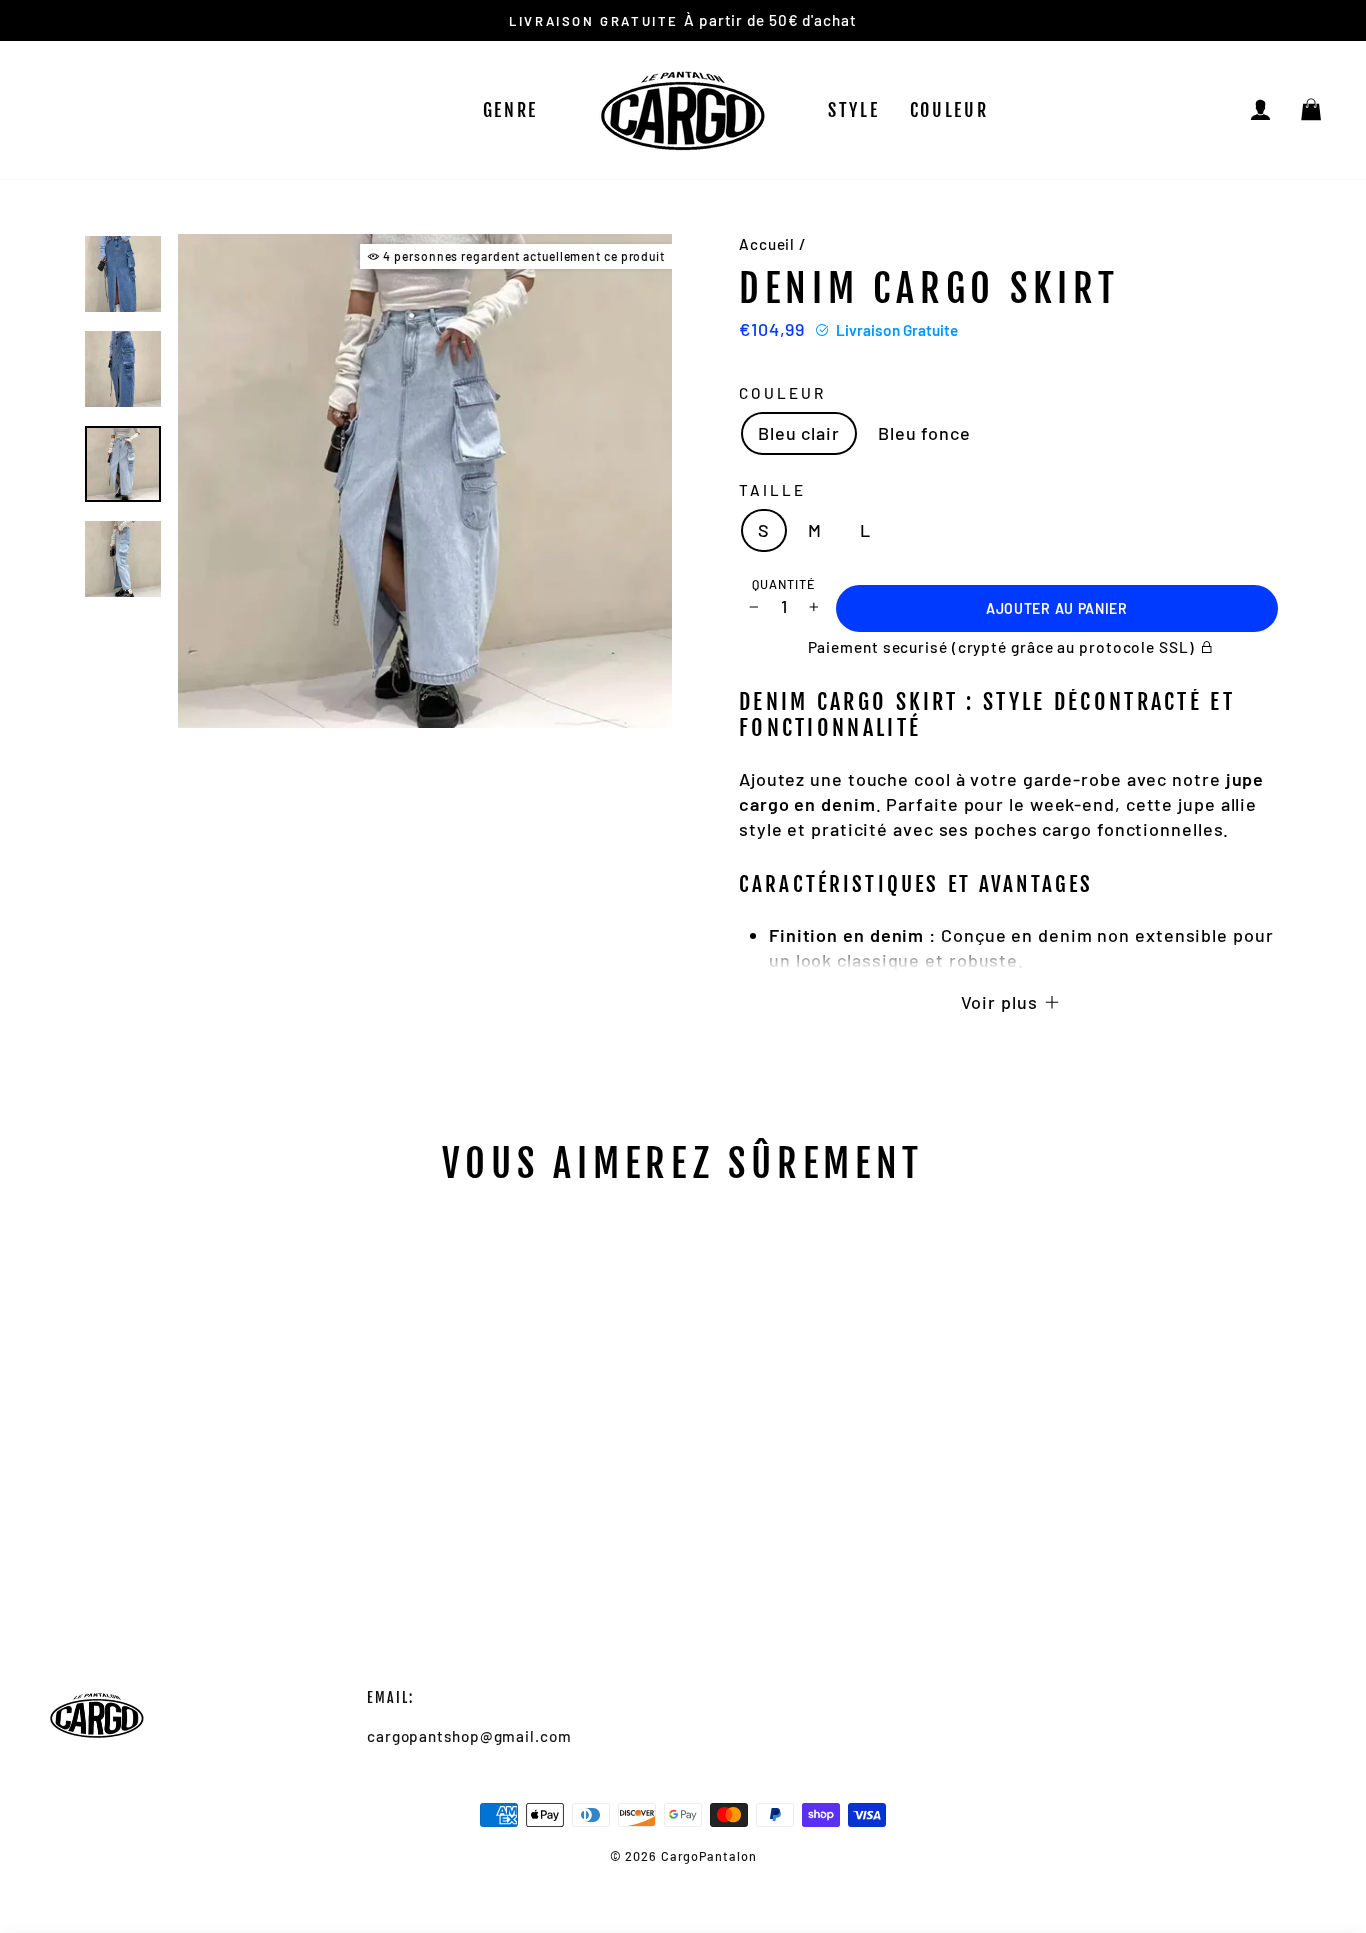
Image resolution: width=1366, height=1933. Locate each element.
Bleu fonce (924, 433)
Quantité (784, 584)
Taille (772, 490)
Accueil (767, 244)
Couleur (949, 110)
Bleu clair (799, 433)
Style (854, 110)
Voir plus (1002, 1002)
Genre (511, 110)
